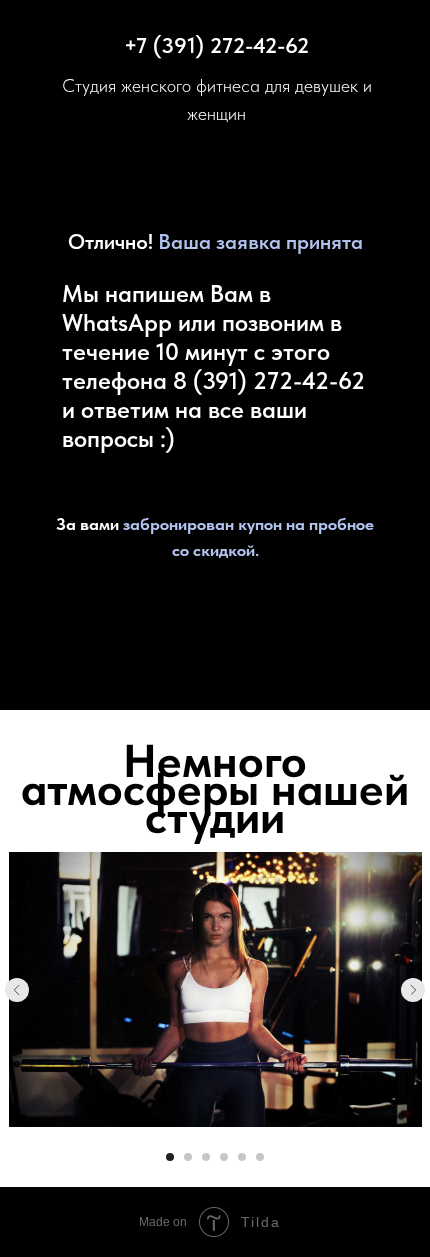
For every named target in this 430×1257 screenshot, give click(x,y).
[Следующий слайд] (413, 990)
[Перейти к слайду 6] (260, 1157)
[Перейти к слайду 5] (242, 1157)
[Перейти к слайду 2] (188, 1157)
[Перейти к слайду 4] (224, 1157)
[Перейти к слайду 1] (170, 1157)
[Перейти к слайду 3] (206, 1157)
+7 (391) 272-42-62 (216, 45)
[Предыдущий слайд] (17, 990)
